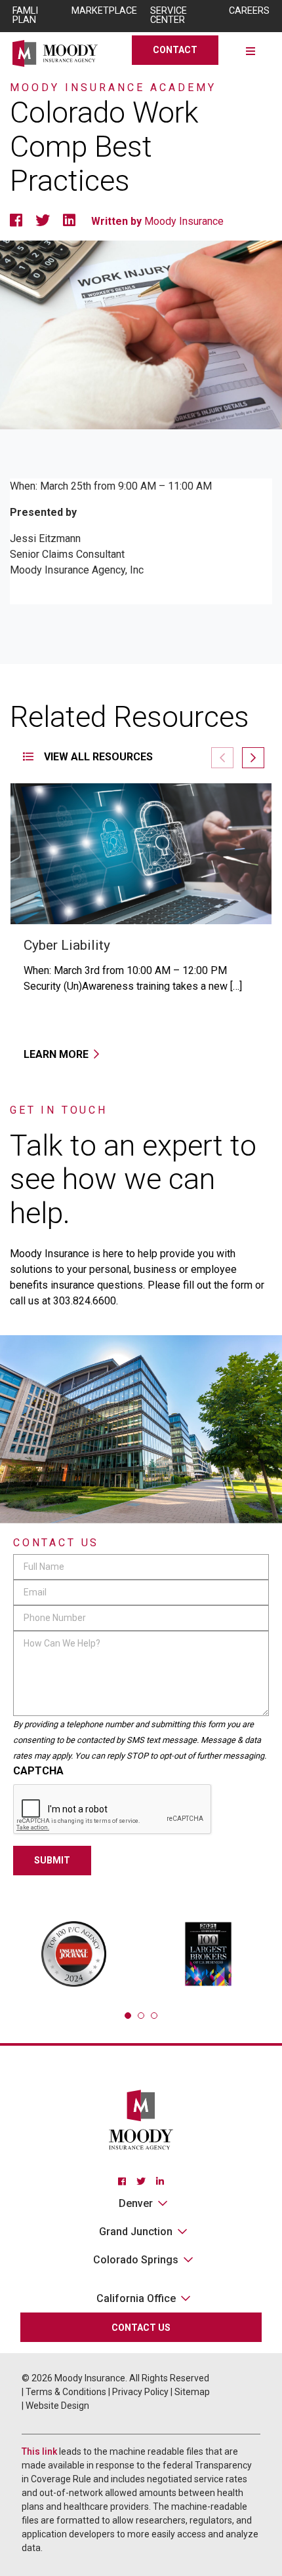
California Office (136, 2298)
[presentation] (113, 1810)
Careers (249, 11)
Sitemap (192, 2392)
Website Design (57, 2406)
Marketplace (104, 11)
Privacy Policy (140, 2392)
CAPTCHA (38, 1771)
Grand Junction (136, 2232)
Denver (136, 2203)
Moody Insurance (184, 221)
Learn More (56, 1054)
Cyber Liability (67, 945)
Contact (175, 50)
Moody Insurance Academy (113, 88)
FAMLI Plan (25, 15)
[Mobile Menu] (251, 50)
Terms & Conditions (66, 2392)
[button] (253, 758)
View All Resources (97, 757)
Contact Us (141, 2328)
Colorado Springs (136, 2260)
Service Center (169, 15)
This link (39, 2451)
